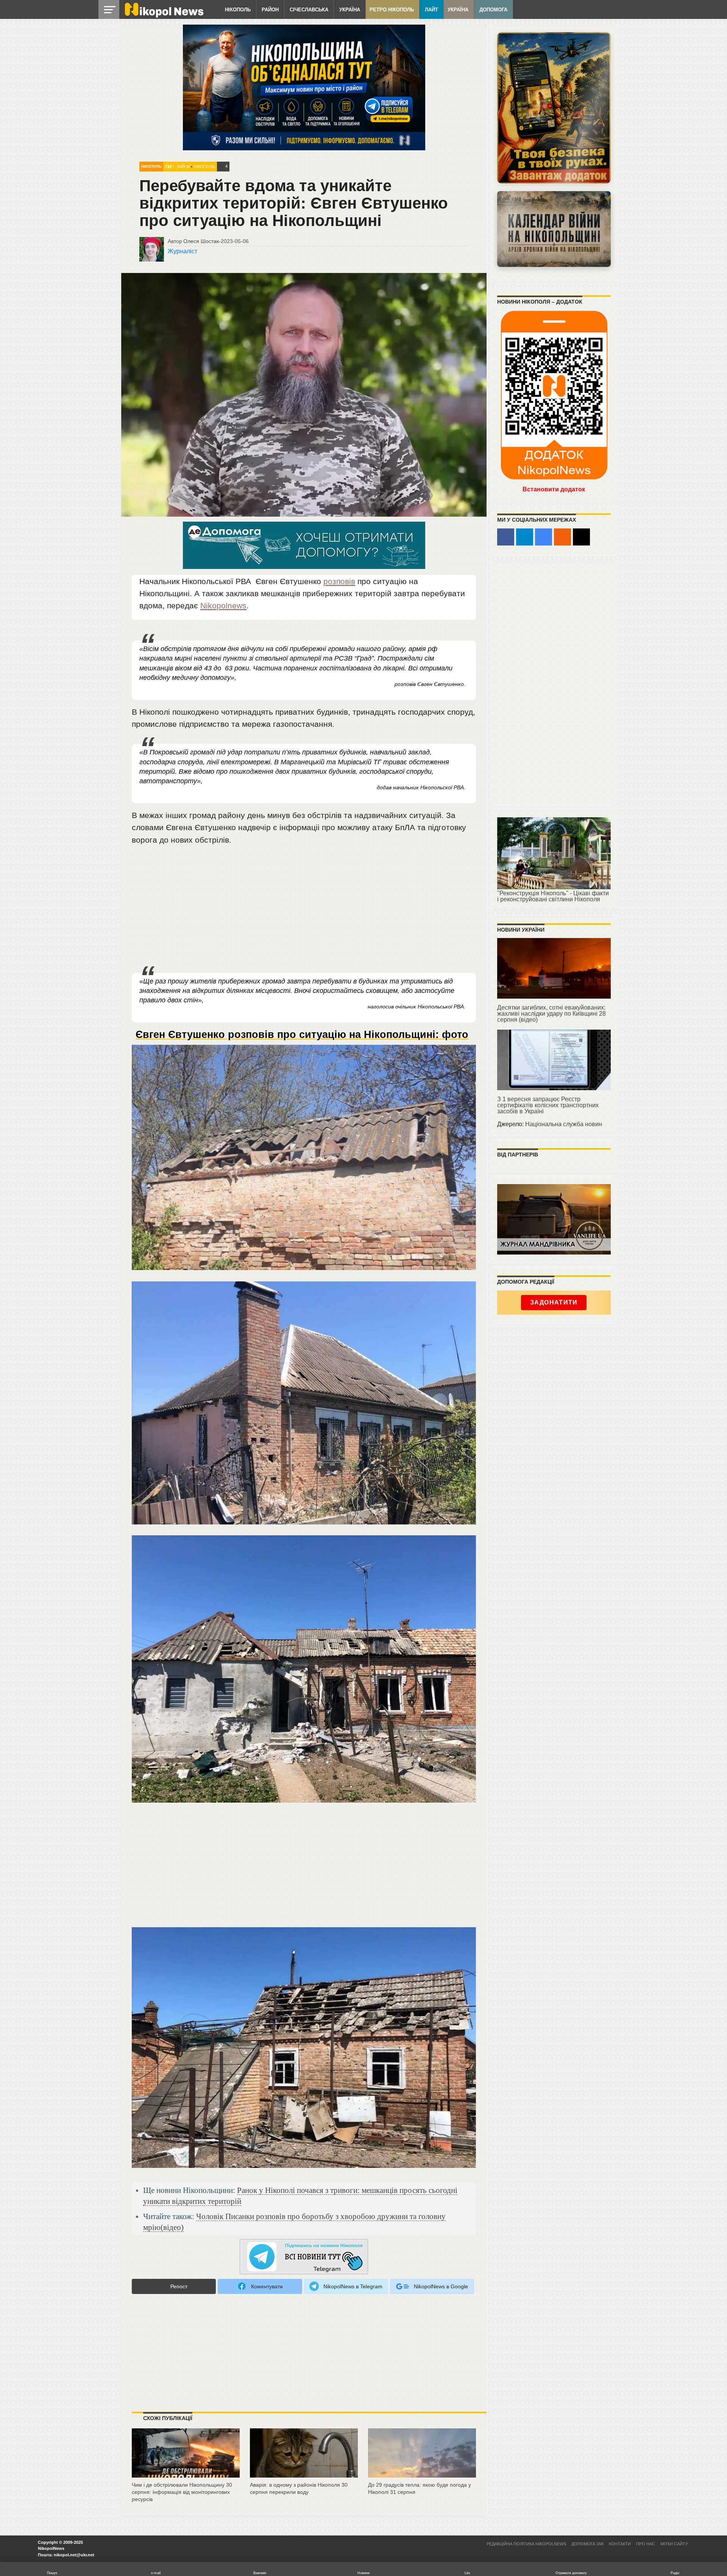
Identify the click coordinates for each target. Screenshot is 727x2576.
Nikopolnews (223, 605)
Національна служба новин (564, 1124)
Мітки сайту (674, 2544)
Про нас (646, 2544)
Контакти (620, 2544)
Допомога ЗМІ (587, 2544)
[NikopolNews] (304, 2257)
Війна (183, 167)
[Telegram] (525, 537)
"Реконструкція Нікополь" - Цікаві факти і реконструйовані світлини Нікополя (553, 896)
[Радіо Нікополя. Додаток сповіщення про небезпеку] (554, 108)
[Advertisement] (304, 910)
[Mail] (581, 537)
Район (270, 10)
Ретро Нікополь (392, 10)
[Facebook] (506, 537)
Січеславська (309, 10)
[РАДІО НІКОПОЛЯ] (554, 229)
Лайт (431, 10)
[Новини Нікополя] (164, 16)
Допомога (493, 10)
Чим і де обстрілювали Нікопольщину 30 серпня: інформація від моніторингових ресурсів (182, 2492)
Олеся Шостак (201, 241)
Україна (350, 10)
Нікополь (238, 10)
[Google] (544, 537)
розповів (339, 581)
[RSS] (562, 537)
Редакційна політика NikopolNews (526, 2544)
